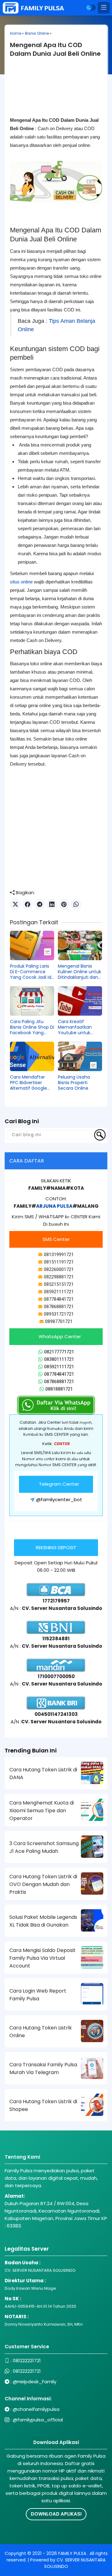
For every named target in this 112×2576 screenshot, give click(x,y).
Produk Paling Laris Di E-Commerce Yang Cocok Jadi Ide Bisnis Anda (32, 972)
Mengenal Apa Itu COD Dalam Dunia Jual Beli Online (55, 49)
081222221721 (27, 2361)
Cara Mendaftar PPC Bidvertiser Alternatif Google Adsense (28, 1083)
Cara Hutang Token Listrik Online (41, 2032)
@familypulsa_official (38, 2420)
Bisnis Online (37, 33)
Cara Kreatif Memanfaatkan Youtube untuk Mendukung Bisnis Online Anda (77, 1027)
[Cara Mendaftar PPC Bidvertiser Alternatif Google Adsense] (32, 1056)
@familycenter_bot (59, 1499)
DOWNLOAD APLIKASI (56, 2514)
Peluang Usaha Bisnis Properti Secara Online (74, 1083)
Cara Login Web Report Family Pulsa (38, 1995)
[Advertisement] (56, 92)
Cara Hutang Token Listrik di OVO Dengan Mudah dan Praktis (43, 1884)
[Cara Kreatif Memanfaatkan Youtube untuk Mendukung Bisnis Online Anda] (80, 1001)
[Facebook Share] (28, 904)
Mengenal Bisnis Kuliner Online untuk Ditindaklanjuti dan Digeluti (79, 972)
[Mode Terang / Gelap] (91, 8)
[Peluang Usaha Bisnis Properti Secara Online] (80, 1056)
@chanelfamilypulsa (36, 2409)
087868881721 (59, 1382)
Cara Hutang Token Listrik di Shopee (43, 2105)
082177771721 (59, 1352)
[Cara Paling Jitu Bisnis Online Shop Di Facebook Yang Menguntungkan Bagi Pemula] (32, 1001)
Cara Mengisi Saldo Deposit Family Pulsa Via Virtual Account (42, 1958)
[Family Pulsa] (33, 8)
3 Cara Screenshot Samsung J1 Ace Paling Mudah (44, 1847)
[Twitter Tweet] (15, 904)
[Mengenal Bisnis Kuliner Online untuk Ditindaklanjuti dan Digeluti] (80, 945)
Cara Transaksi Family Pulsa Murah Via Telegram (43, 2068)
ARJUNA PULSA (54, 1206)
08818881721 (59, 1389)
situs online (21, 582)
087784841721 (59, 1374)
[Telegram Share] (40, 904)
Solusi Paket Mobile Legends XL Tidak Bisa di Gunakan (43, 1921)
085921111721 (59, 1367)
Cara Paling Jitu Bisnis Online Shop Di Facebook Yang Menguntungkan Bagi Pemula (32, 1027)
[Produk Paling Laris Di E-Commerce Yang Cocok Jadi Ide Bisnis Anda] (32, 945)
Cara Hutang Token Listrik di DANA (43, 1774)
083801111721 (59, 1359)
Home (16, 33)
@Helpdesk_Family (35, 2382)
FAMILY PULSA (73, 2553)
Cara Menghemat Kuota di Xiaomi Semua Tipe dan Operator (42, 1811)
